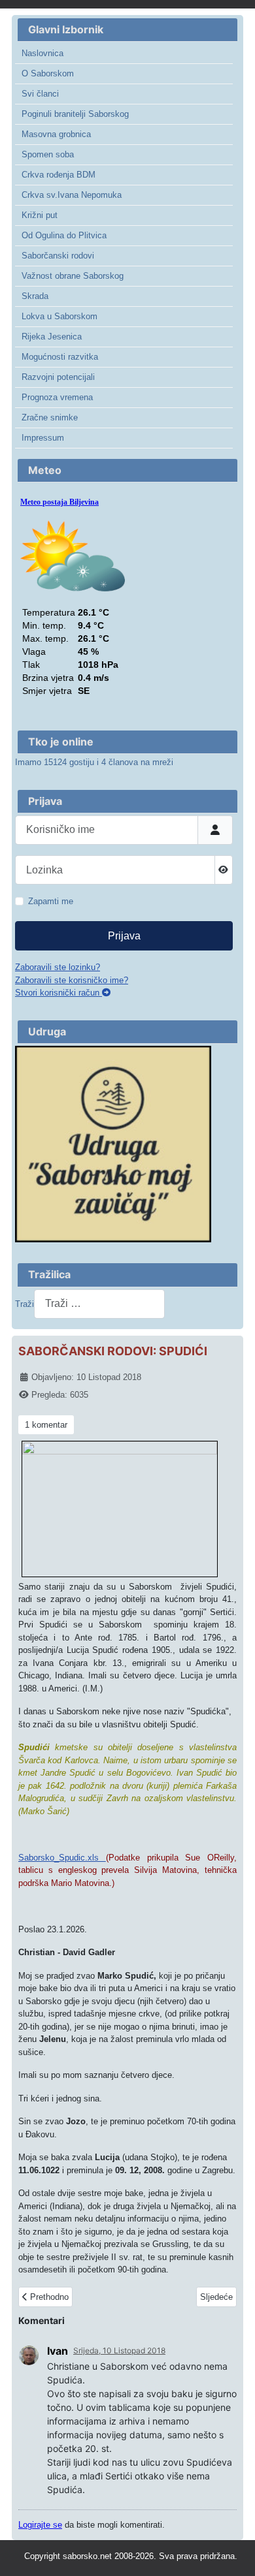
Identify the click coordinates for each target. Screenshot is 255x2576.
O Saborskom (48, 73)
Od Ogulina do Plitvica (64, 235)
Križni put (40, 215)
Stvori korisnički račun (59, 993)
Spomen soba (48, 154)
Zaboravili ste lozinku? (58, 967)
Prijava (124, 936)
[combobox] (99, 1304)
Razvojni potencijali (58, 377)
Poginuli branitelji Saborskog (75, 114)
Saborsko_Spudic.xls (62, 1858)
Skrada (35, 296)
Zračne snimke (50, 417)
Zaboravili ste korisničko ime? (72, 980)
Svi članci (40, 94)
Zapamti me (51, 901)
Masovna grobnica (56, 134)
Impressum (43, 438)
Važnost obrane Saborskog (73, 276)
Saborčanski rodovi (58, 256)
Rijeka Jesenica (52, 337)
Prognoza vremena (57, 397)
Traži (25, 1304)
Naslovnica (42, 53)
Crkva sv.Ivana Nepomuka (72, 195)
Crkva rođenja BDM (59, 175)
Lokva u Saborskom (59, 316)
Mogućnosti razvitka (60, 357)
